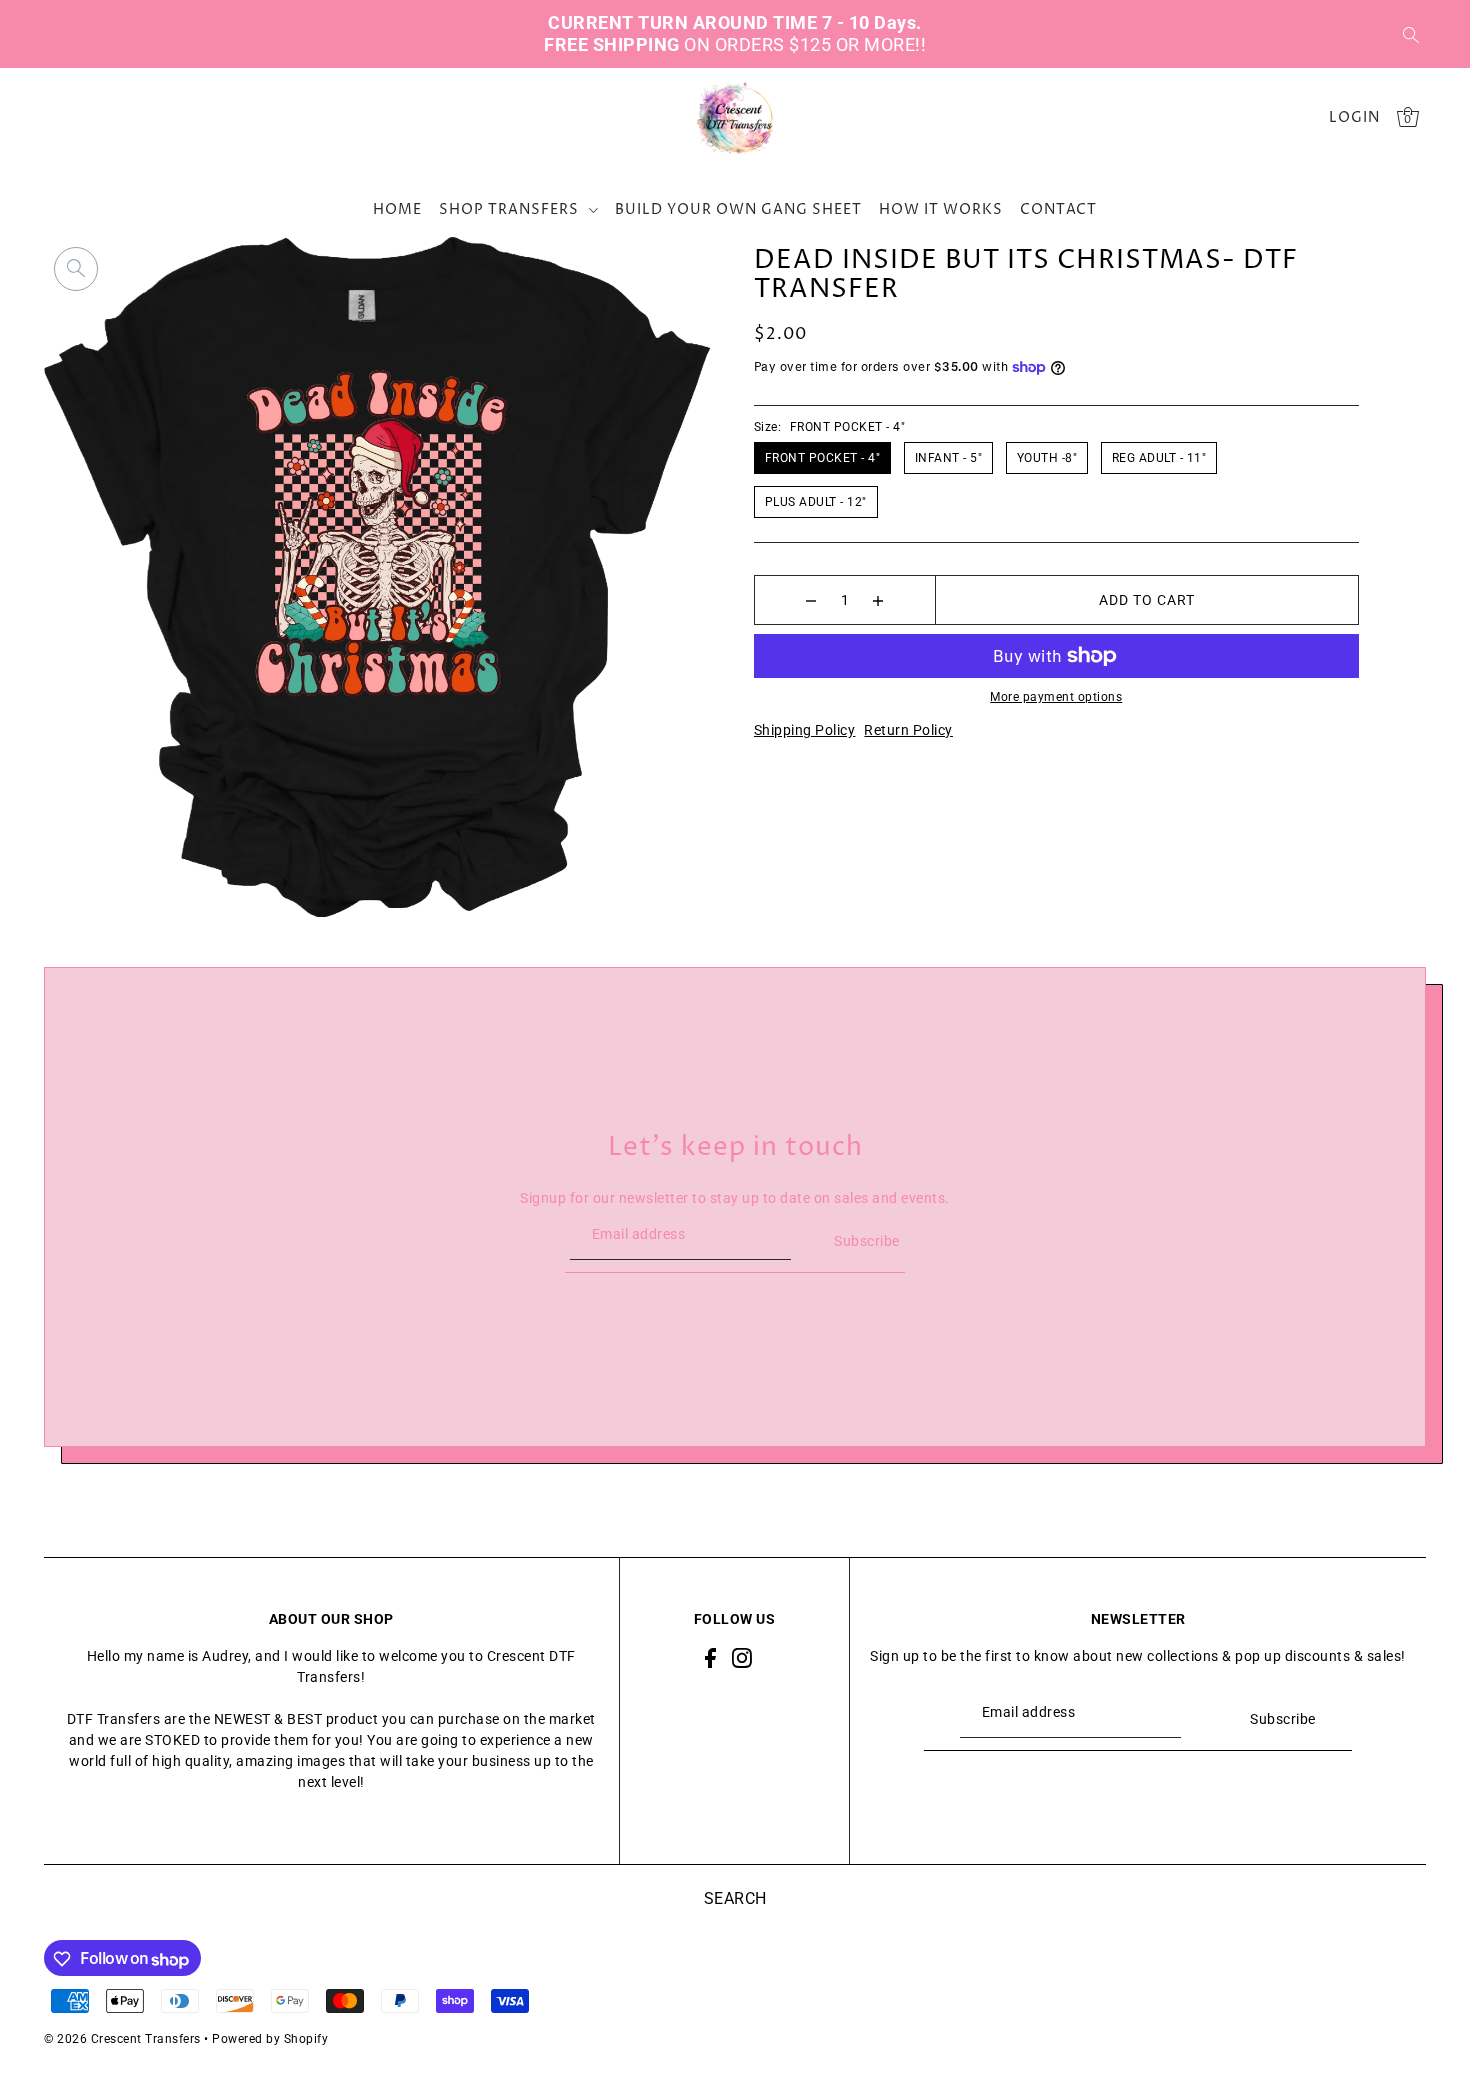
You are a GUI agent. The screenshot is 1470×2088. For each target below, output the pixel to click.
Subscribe (867, 1241)
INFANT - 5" (949, 458)
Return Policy (908, 730)
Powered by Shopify (270, 2040)
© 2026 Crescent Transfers (122, 2040)
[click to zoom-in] (76, 269)
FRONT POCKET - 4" (823, 458)
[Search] (1411, 34)
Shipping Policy (805, 730)
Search (735, 1899)
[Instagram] (742, 1656)
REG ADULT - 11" (1159, 458)
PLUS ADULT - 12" (816, 502)
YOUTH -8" (1047, 458)
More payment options (1056, 697)
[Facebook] (710, 1656)
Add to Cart (1147, 600)
